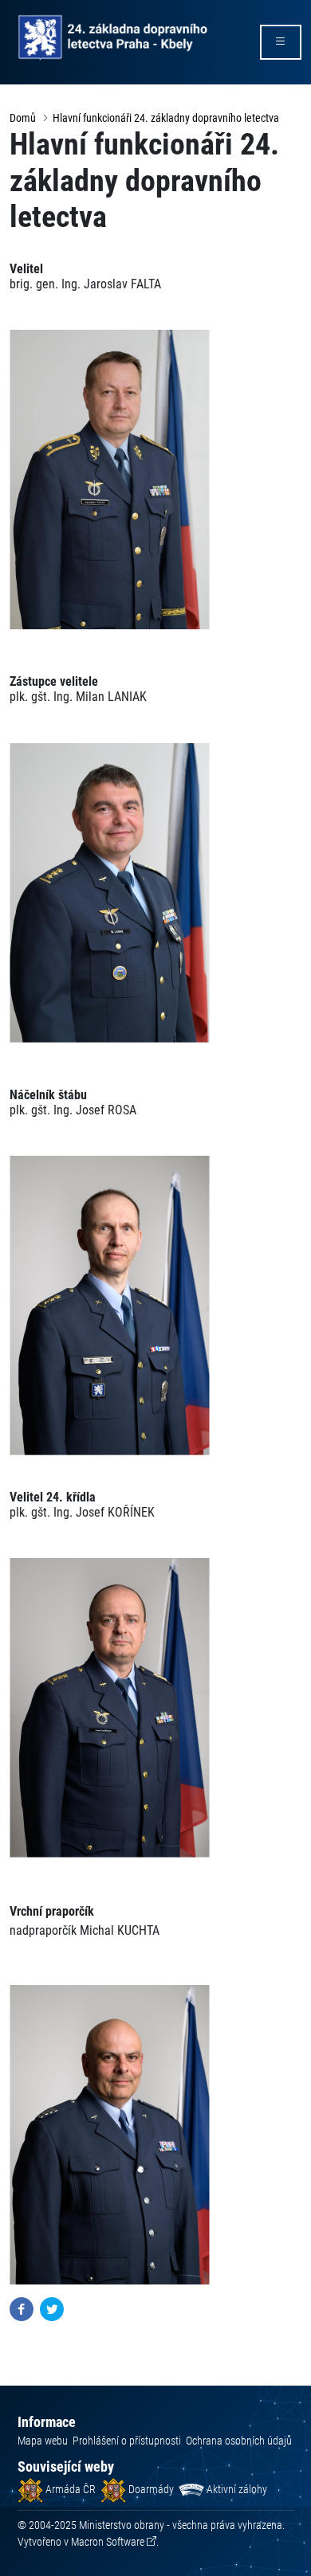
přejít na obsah (43, 12)
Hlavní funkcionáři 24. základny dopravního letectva (166, 118)
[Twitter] (52, 2309)
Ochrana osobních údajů (239, 2441)
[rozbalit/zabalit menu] (281, 42)
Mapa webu (43, 2441)
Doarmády (150, 2489)
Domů (23, 118)
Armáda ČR (69, 2489)
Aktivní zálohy (236, 2489)
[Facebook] (22, 2309)
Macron (108, 2542)
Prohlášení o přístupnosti (127, 2441)
